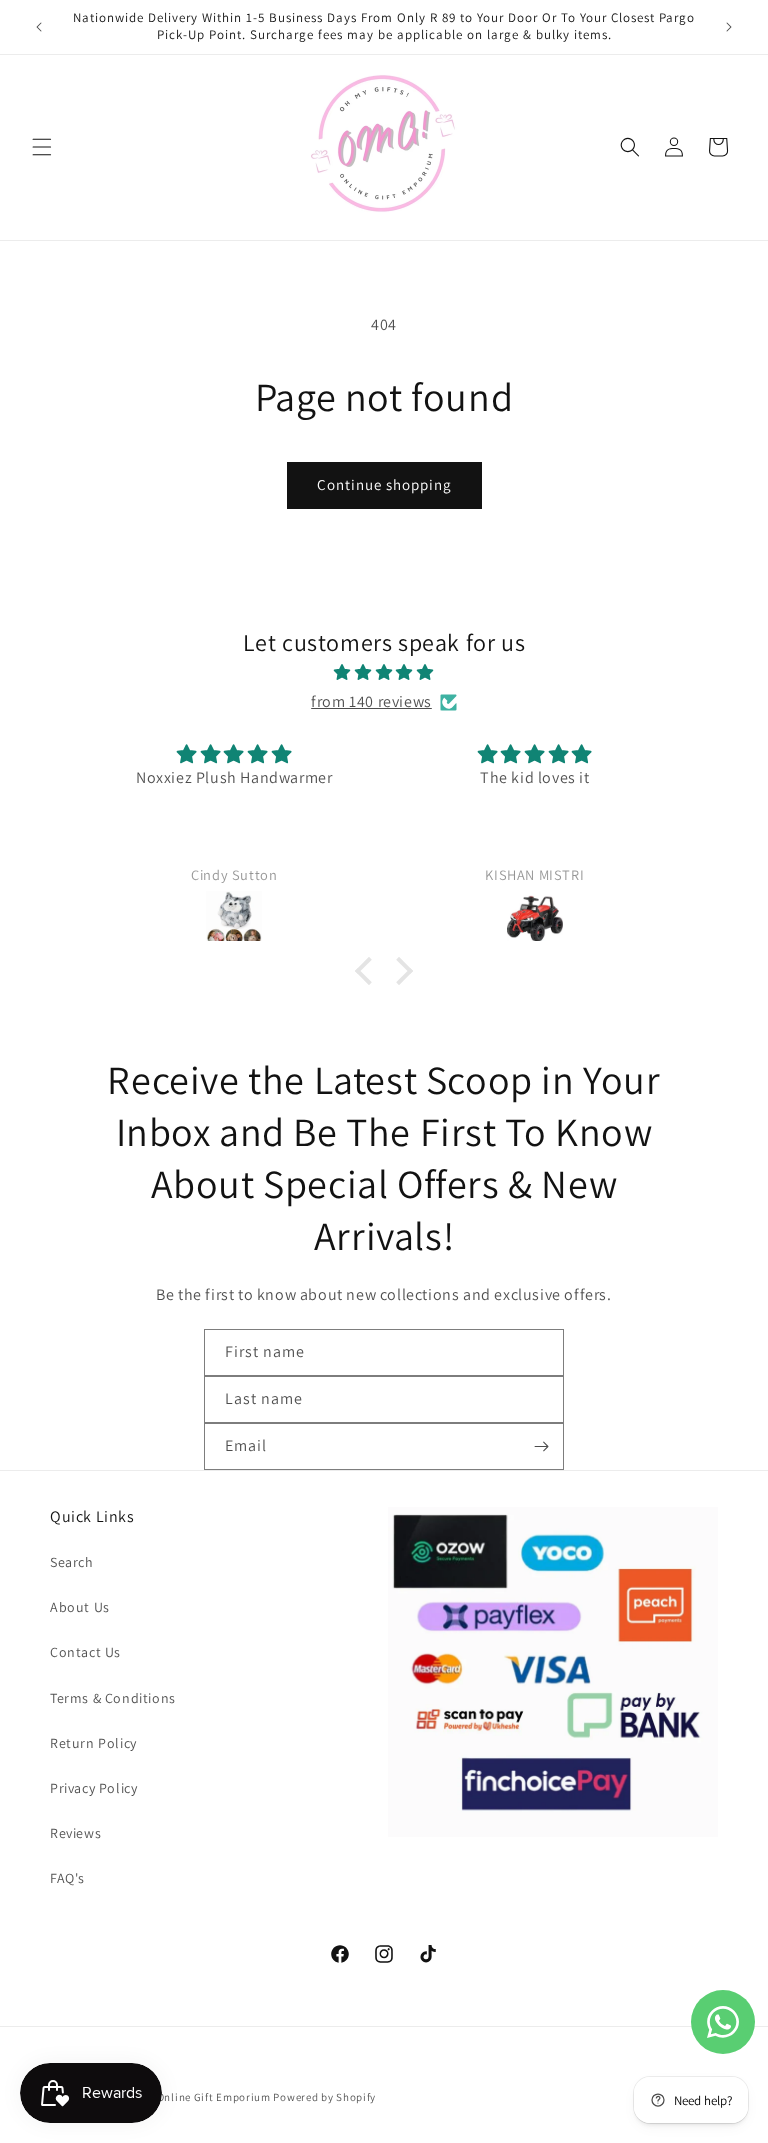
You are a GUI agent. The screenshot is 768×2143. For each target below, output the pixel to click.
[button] (42, 147)
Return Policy (93, 1743)
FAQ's (67, 1878)
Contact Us (85, 1652)
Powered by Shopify (324, 2097)
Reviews (75, 1833)
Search (72, 1562)
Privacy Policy (93, 1788)
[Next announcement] (729, 27)
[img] (383, 673)
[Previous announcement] (39, 27)
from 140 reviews (371, 701)
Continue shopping (384, 484)
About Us (80, 1607)
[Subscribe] (541, 1446)
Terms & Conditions (113, 1698)
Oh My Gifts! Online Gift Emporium (181, 2097)
